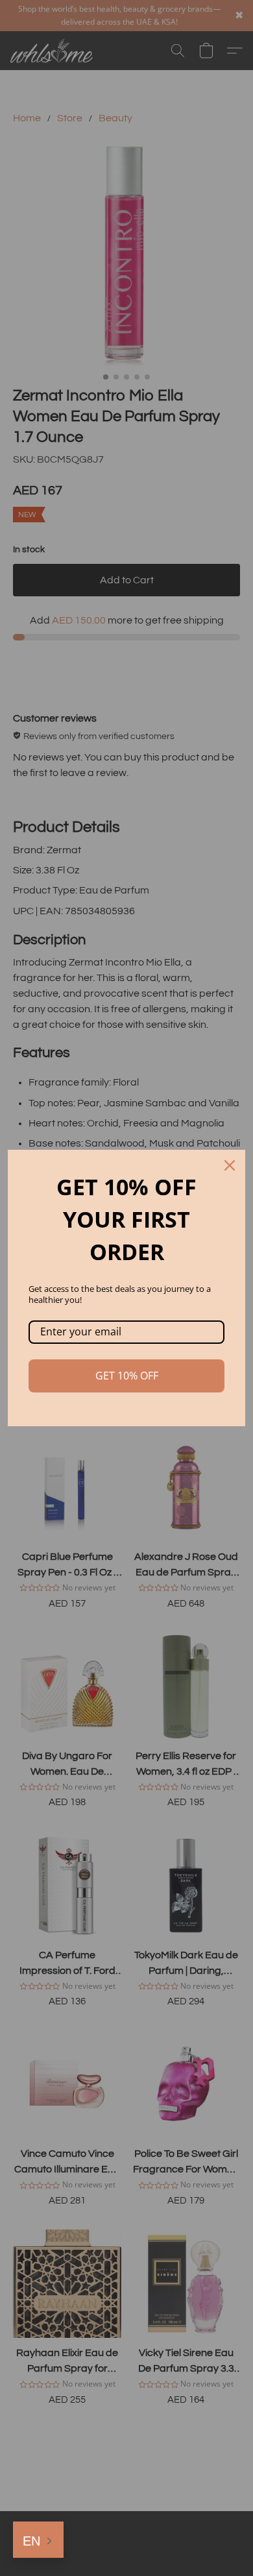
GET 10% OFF (127, 1376)
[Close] (230, 1165)
